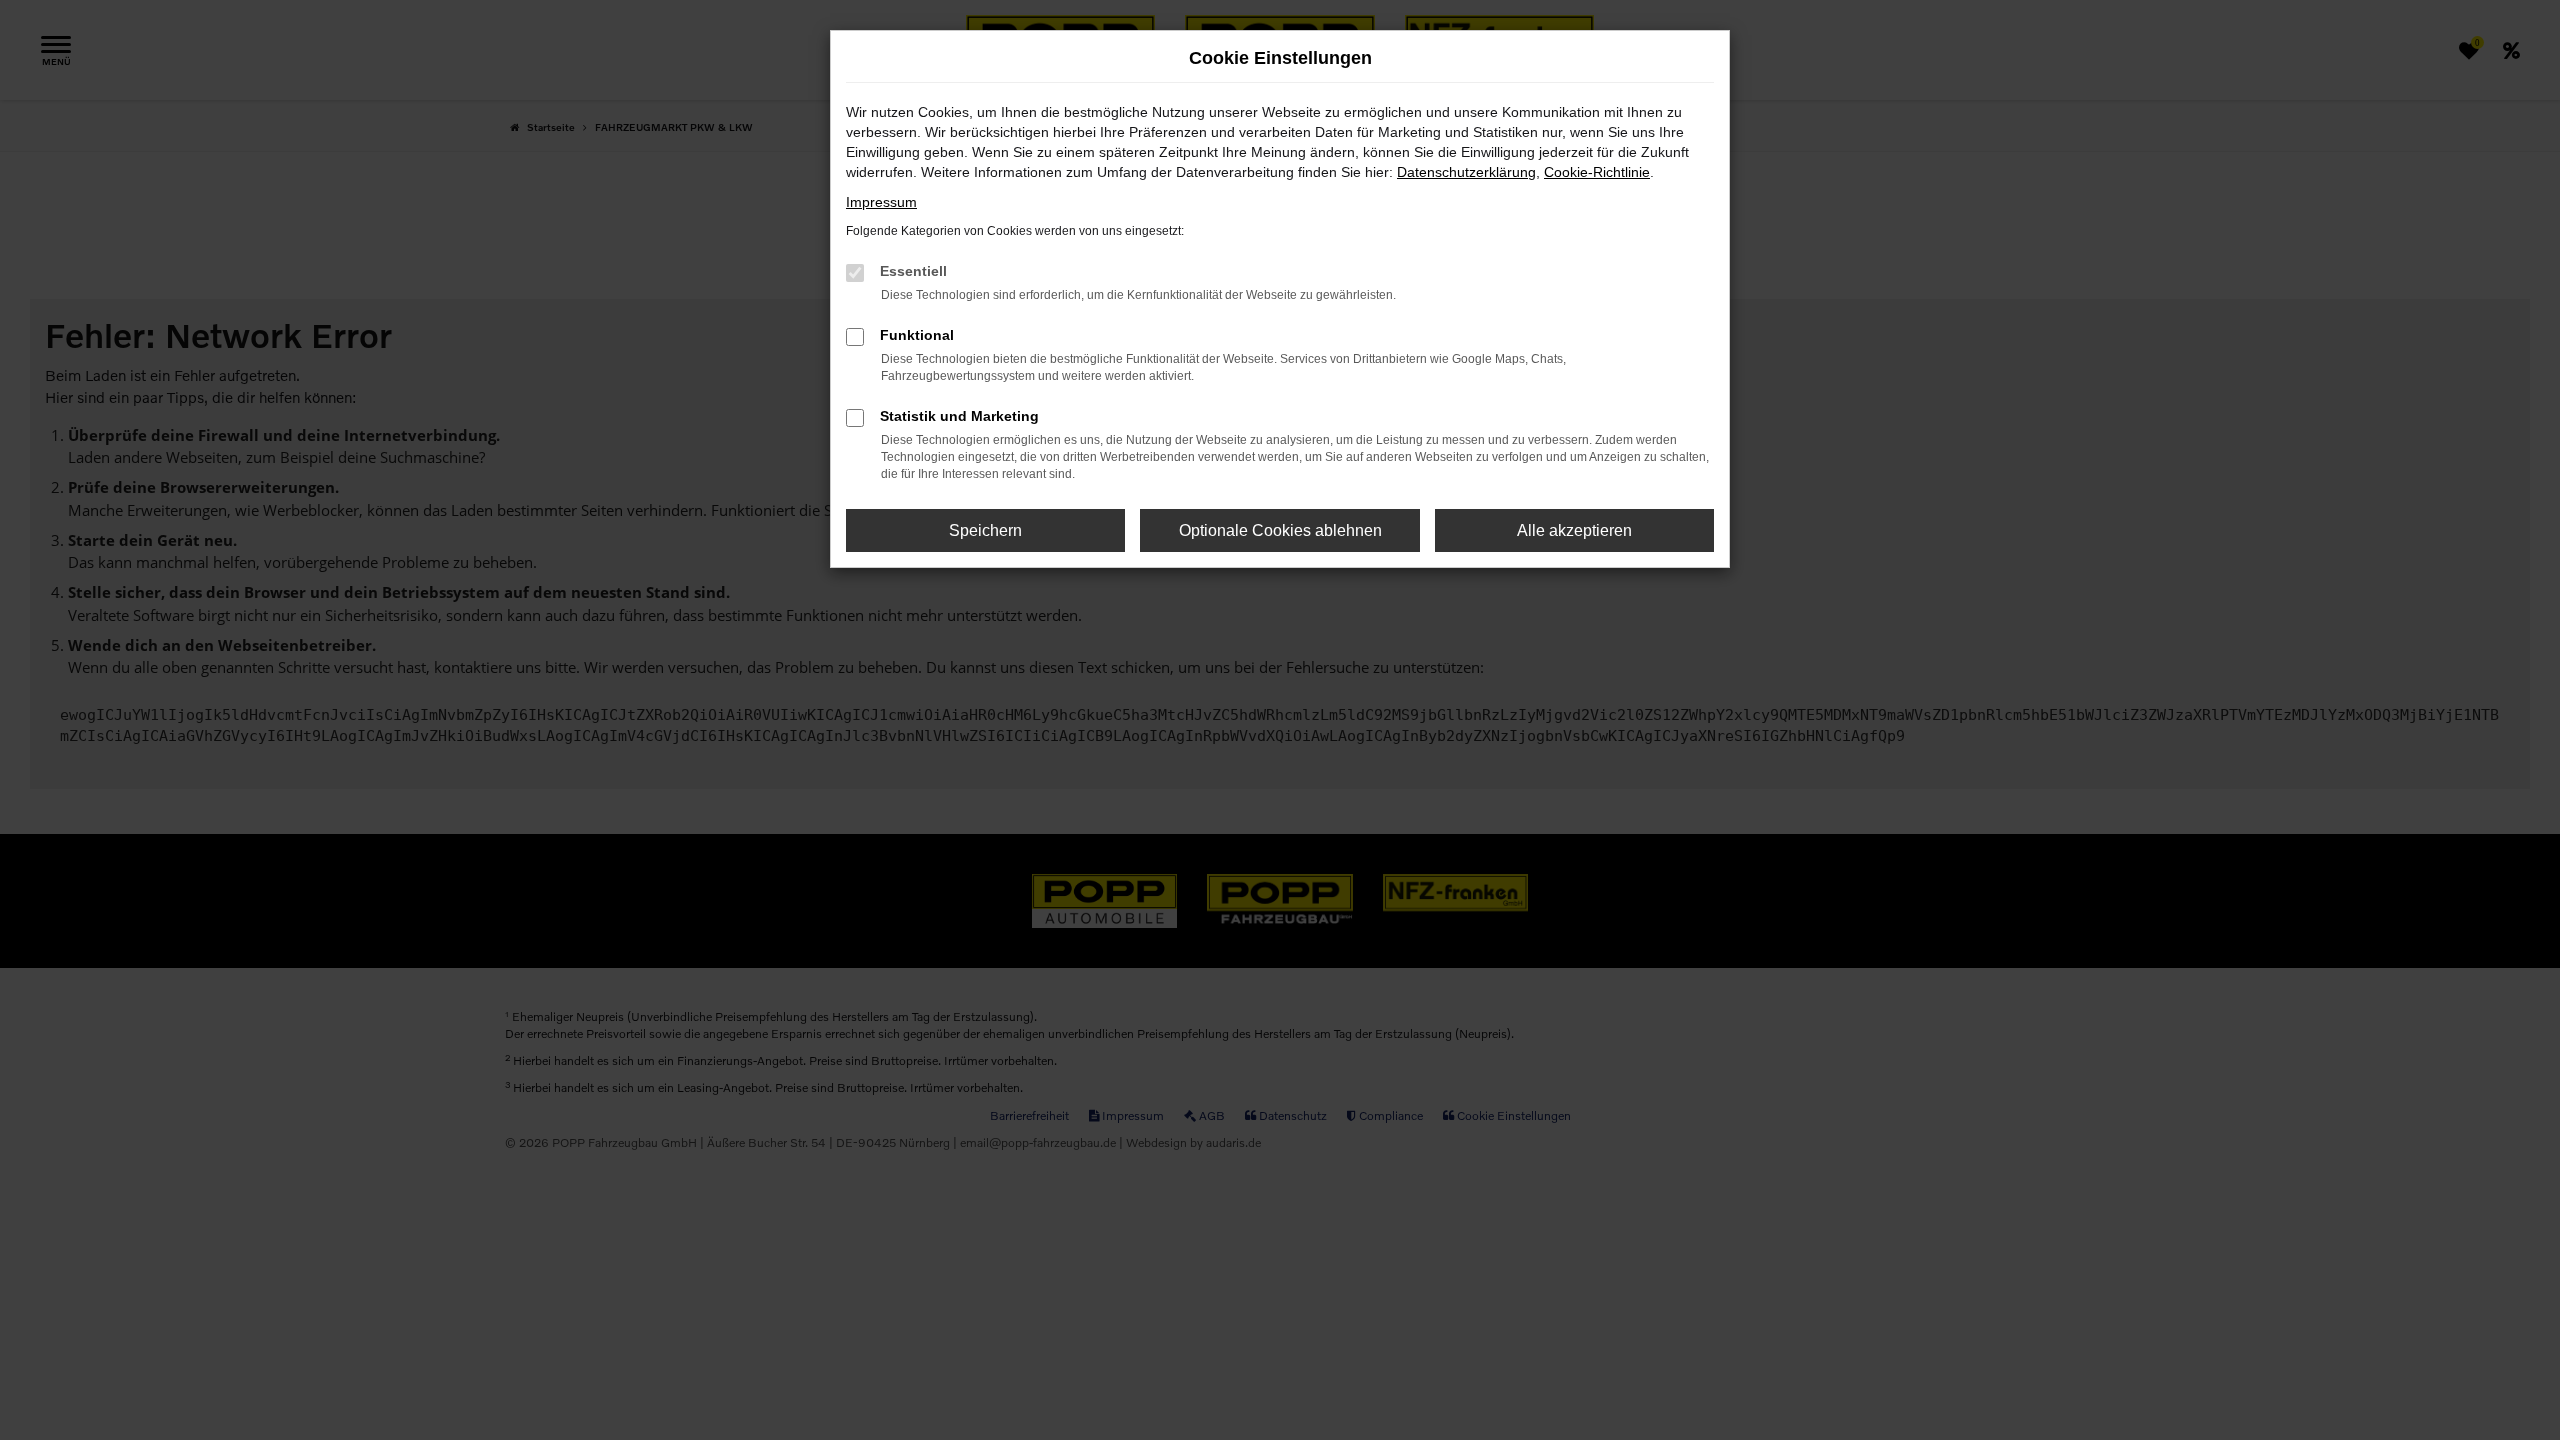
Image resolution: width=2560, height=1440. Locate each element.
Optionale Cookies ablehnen (1280, 530)
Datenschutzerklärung (1466, 172)
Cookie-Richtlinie (1597, 172)
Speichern (985, 530)
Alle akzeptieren (1574, 530)
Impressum (881, 202)
